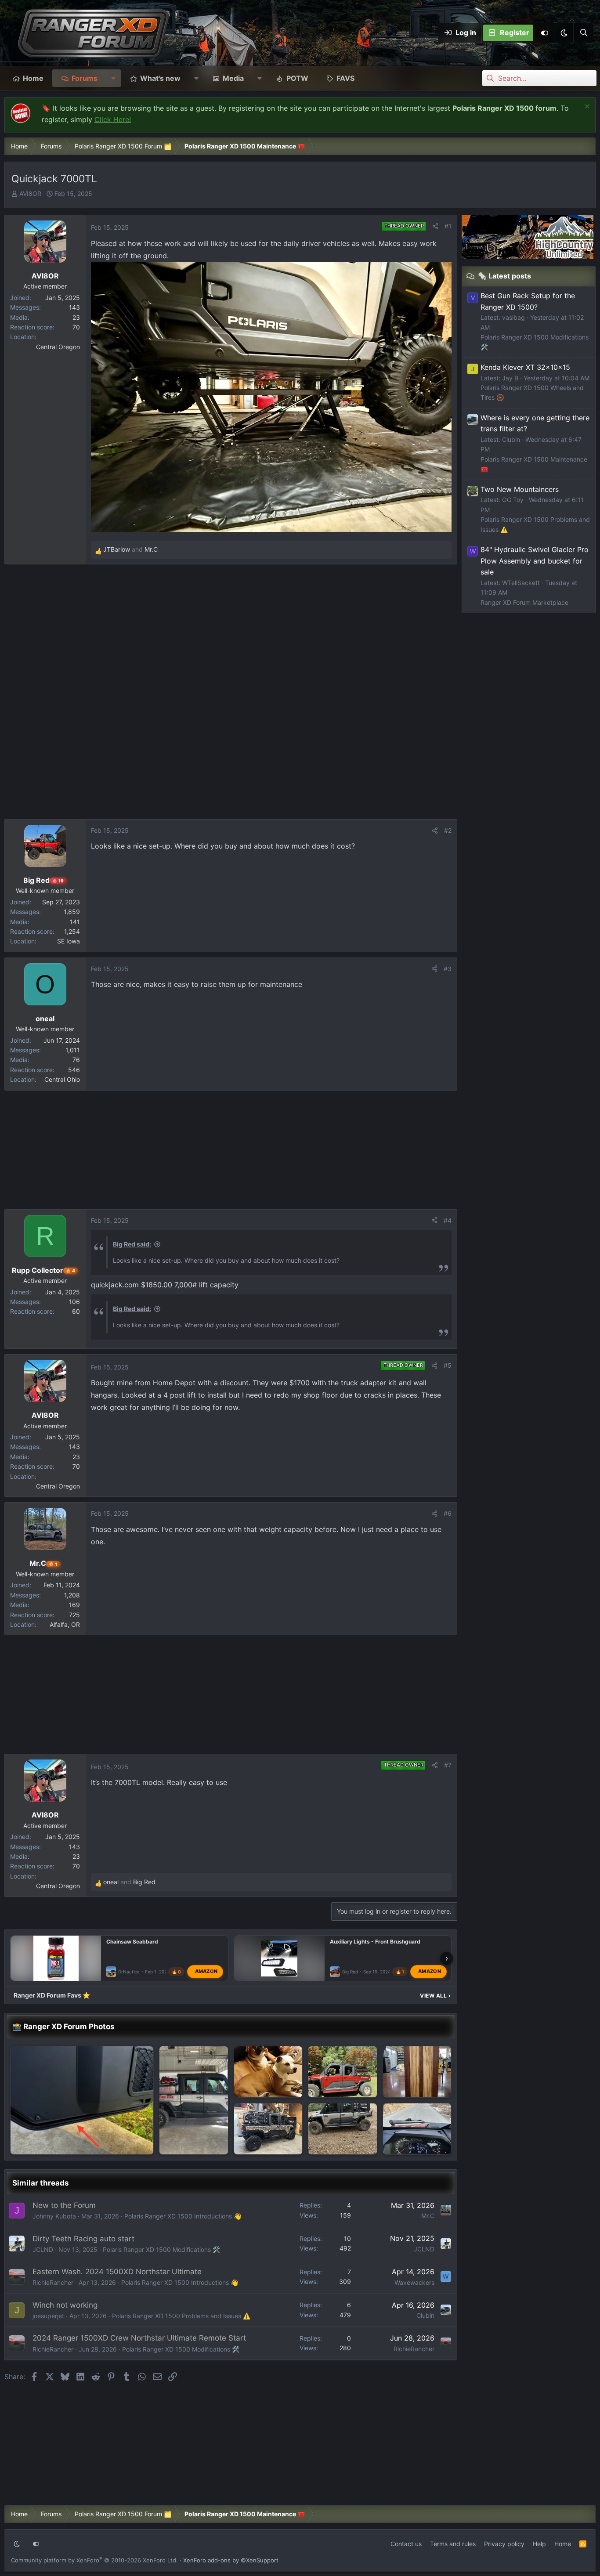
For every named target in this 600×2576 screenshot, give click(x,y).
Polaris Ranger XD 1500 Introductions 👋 (183, 2216)
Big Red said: (132, 1244)
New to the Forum (64, 2205)
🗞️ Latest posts (504, 276)
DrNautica (129, 1972)
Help (539, 2544)
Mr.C (428, 2216)
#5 (448, 1365)
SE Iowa (69, 941)
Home (33, 78)
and (130, 549)
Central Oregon (58, 347)
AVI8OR (30, 193)
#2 (448, 830)
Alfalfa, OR (65, 1624)
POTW (297, 78)
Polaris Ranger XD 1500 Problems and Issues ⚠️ (181, 2316)
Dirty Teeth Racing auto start (83, 2239)
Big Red (350, 1972)
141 (75, 922)
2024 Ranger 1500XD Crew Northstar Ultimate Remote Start (139, 2338)
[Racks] (343, 2072)
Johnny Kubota (54, 2216)
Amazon (206, 1971)
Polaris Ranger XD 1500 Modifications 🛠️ (161, 2249)
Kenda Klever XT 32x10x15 (525, 367)
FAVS (345, 78)
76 (76, 1060)
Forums (85, 78)
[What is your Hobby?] (417, 2072)
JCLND (43, 2249)
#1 (448, 226)
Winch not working (65, 2305)
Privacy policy (504, 2544)
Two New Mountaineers (520, 489)
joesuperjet (48, 2316)
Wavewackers (414, 2282)
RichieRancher (53, 2282)
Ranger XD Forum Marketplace (524, 602)
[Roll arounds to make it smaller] (268, 2072)
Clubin (425, 2315)
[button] (564, 33)
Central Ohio (62, 1079)
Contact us (406, 2544)
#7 (448, 1765)
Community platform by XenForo (94, 2560)
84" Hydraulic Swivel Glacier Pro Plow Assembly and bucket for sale (535, 561)
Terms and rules (453, 2544)
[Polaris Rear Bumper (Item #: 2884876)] (268, 2129)
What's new (160, 78)
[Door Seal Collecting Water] (82, 2100)
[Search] (583, 33)
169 (74, 1605)
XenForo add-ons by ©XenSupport (231, 2560)
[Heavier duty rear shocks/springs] (194, 2100)
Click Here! (113, 119)
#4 (448, 1220)
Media (233, 78)
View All (435, 1996)
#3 (448, 969)
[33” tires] (343, 2129)
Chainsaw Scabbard (132, 1942)
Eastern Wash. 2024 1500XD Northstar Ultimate (117, 2272)
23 (76, 317)
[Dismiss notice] (586, 107)
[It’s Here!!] (417, 2129)
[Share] (435, 226)
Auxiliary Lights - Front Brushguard (375, 1942)
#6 (448, 1513)
